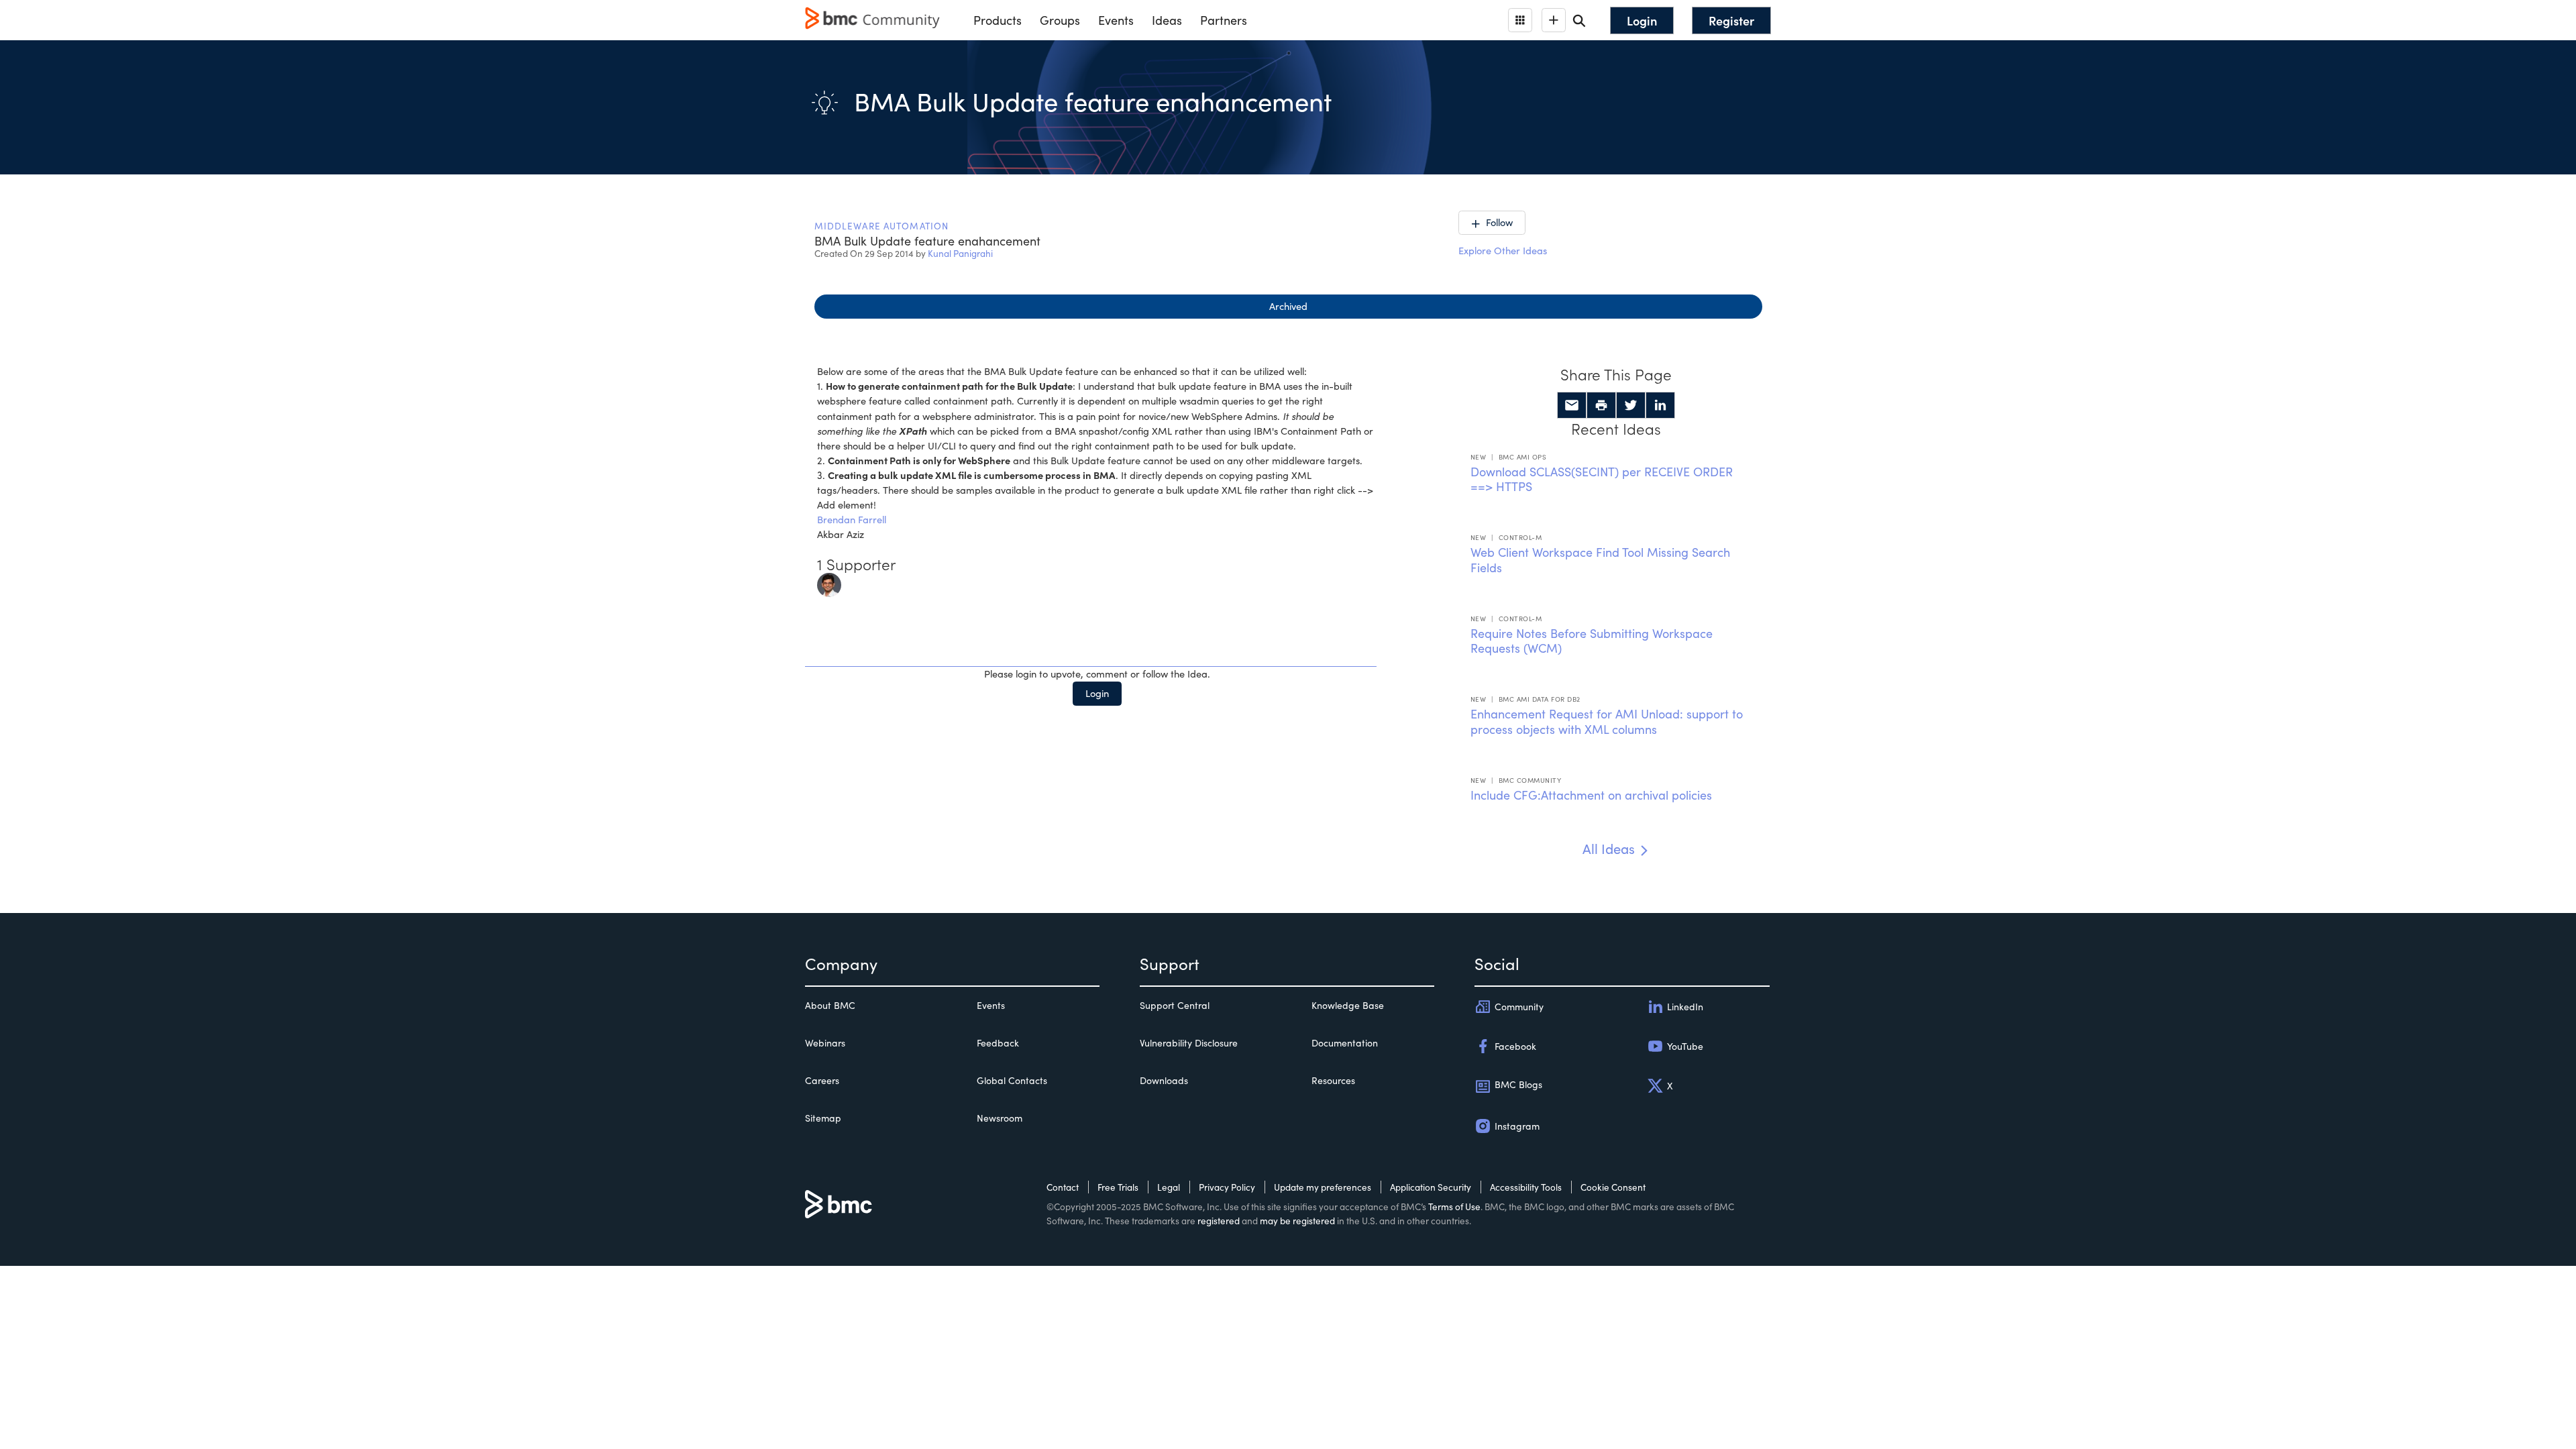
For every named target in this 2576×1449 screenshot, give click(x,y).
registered (1219, 1221)
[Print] (1601, 405)
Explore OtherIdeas (1503, 250)
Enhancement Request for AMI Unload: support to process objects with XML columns (1607, 721)
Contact (1063, 1187)
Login (1097, 693)
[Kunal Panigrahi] (829, 583)
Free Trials (1118, 1187)
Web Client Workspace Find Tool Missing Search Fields (1600, 560)
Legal (1169, 1187)
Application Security (1431, 1187)
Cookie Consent (1613, 1187)
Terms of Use (1454, 1206)
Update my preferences (1323, 1187)
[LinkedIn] (1660, 405)
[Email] (1572, 405)
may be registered (1297, 1221)
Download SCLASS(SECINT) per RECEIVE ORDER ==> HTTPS (1602, 479)
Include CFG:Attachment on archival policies (1591, 795)
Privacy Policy (1227, 1187)
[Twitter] (1631, 405)
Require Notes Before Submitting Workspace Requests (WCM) (1592, 641)
